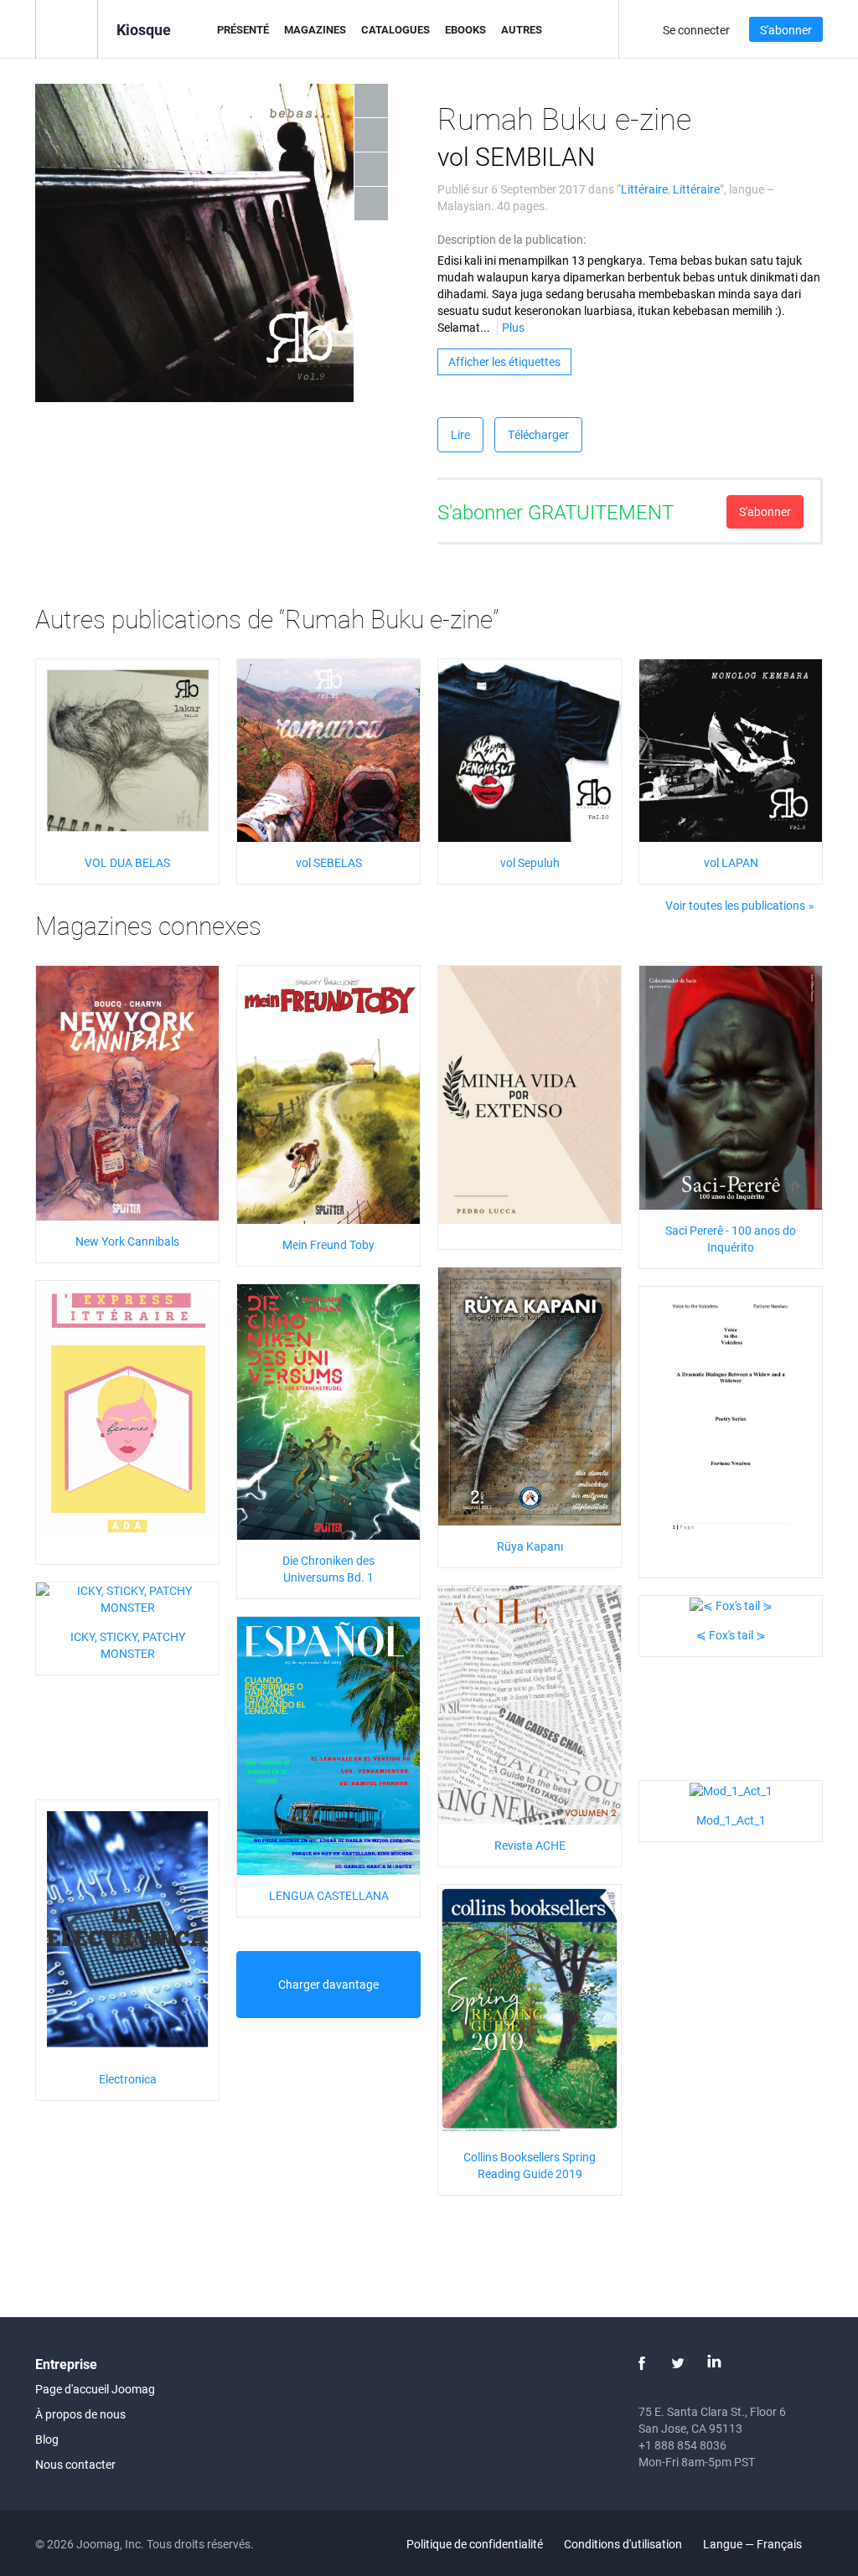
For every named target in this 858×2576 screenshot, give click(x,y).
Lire (460, 434)
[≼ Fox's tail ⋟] (731, 1604)
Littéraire (644, 189)
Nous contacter (75, 2464)
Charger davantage (328, 1984)
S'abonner (786, 30)
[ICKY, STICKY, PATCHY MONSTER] (127, 1598)
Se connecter (696, 30)
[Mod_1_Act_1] (731, 1789)
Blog (47, 2439)
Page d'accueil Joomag (95, 2389)
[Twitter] (678, 2363)
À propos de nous (80, 2414)
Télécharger (538, 434)
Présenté (243, 29)
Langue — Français (754, 2544)
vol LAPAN (731, 862)
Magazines (315, 29)
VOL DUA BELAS (127, 862)
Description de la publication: (512, 239)
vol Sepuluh (530, 862)
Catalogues (395, 29)
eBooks (465, 29)
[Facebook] (642, 2363)
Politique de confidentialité (475, 2544)
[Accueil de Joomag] (67, 28)
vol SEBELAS (329, 862)
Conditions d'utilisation (623, 2544)
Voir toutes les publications (735, 905)
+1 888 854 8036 (682, 2445)
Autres (522, 29)
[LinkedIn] (714, 2363)
